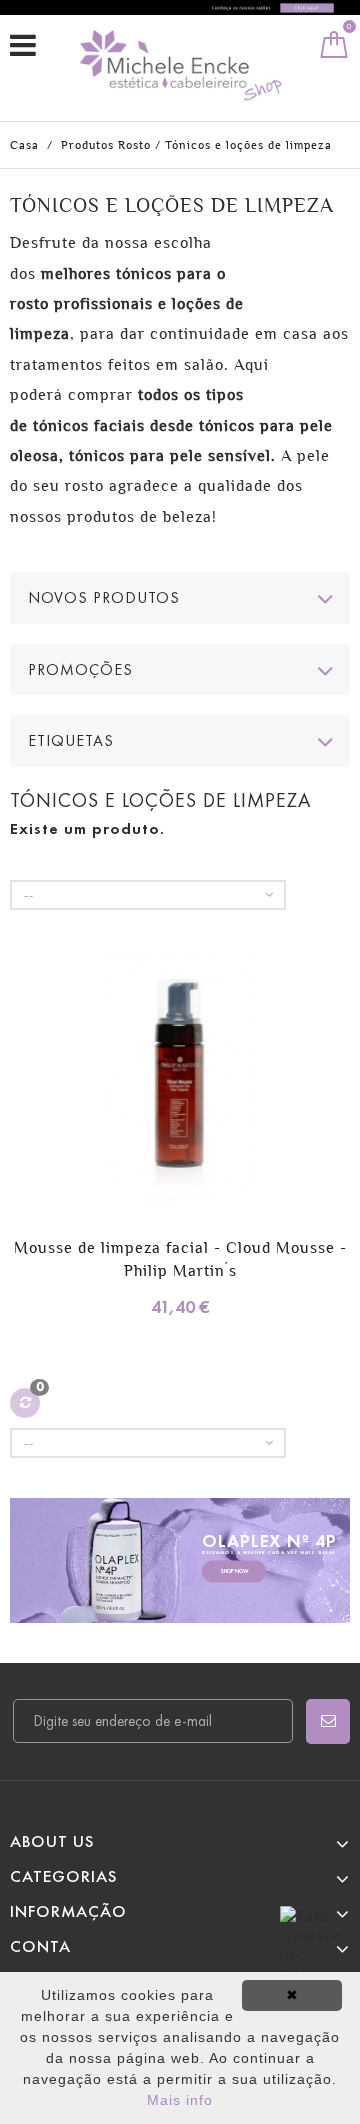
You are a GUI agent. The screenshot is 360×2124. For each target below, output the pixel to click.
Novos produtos (104, 597)
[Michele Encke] (185, 65)
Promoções (80, 669)
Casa (24, 145)
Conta (40, 1946)
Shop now (234, 1571)
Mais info (180, 2100)
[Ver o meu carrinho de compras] (334, 49)
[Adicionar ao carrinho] (27, 1117)
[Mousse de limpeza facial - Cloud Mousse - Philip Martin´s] (180, 1079)
